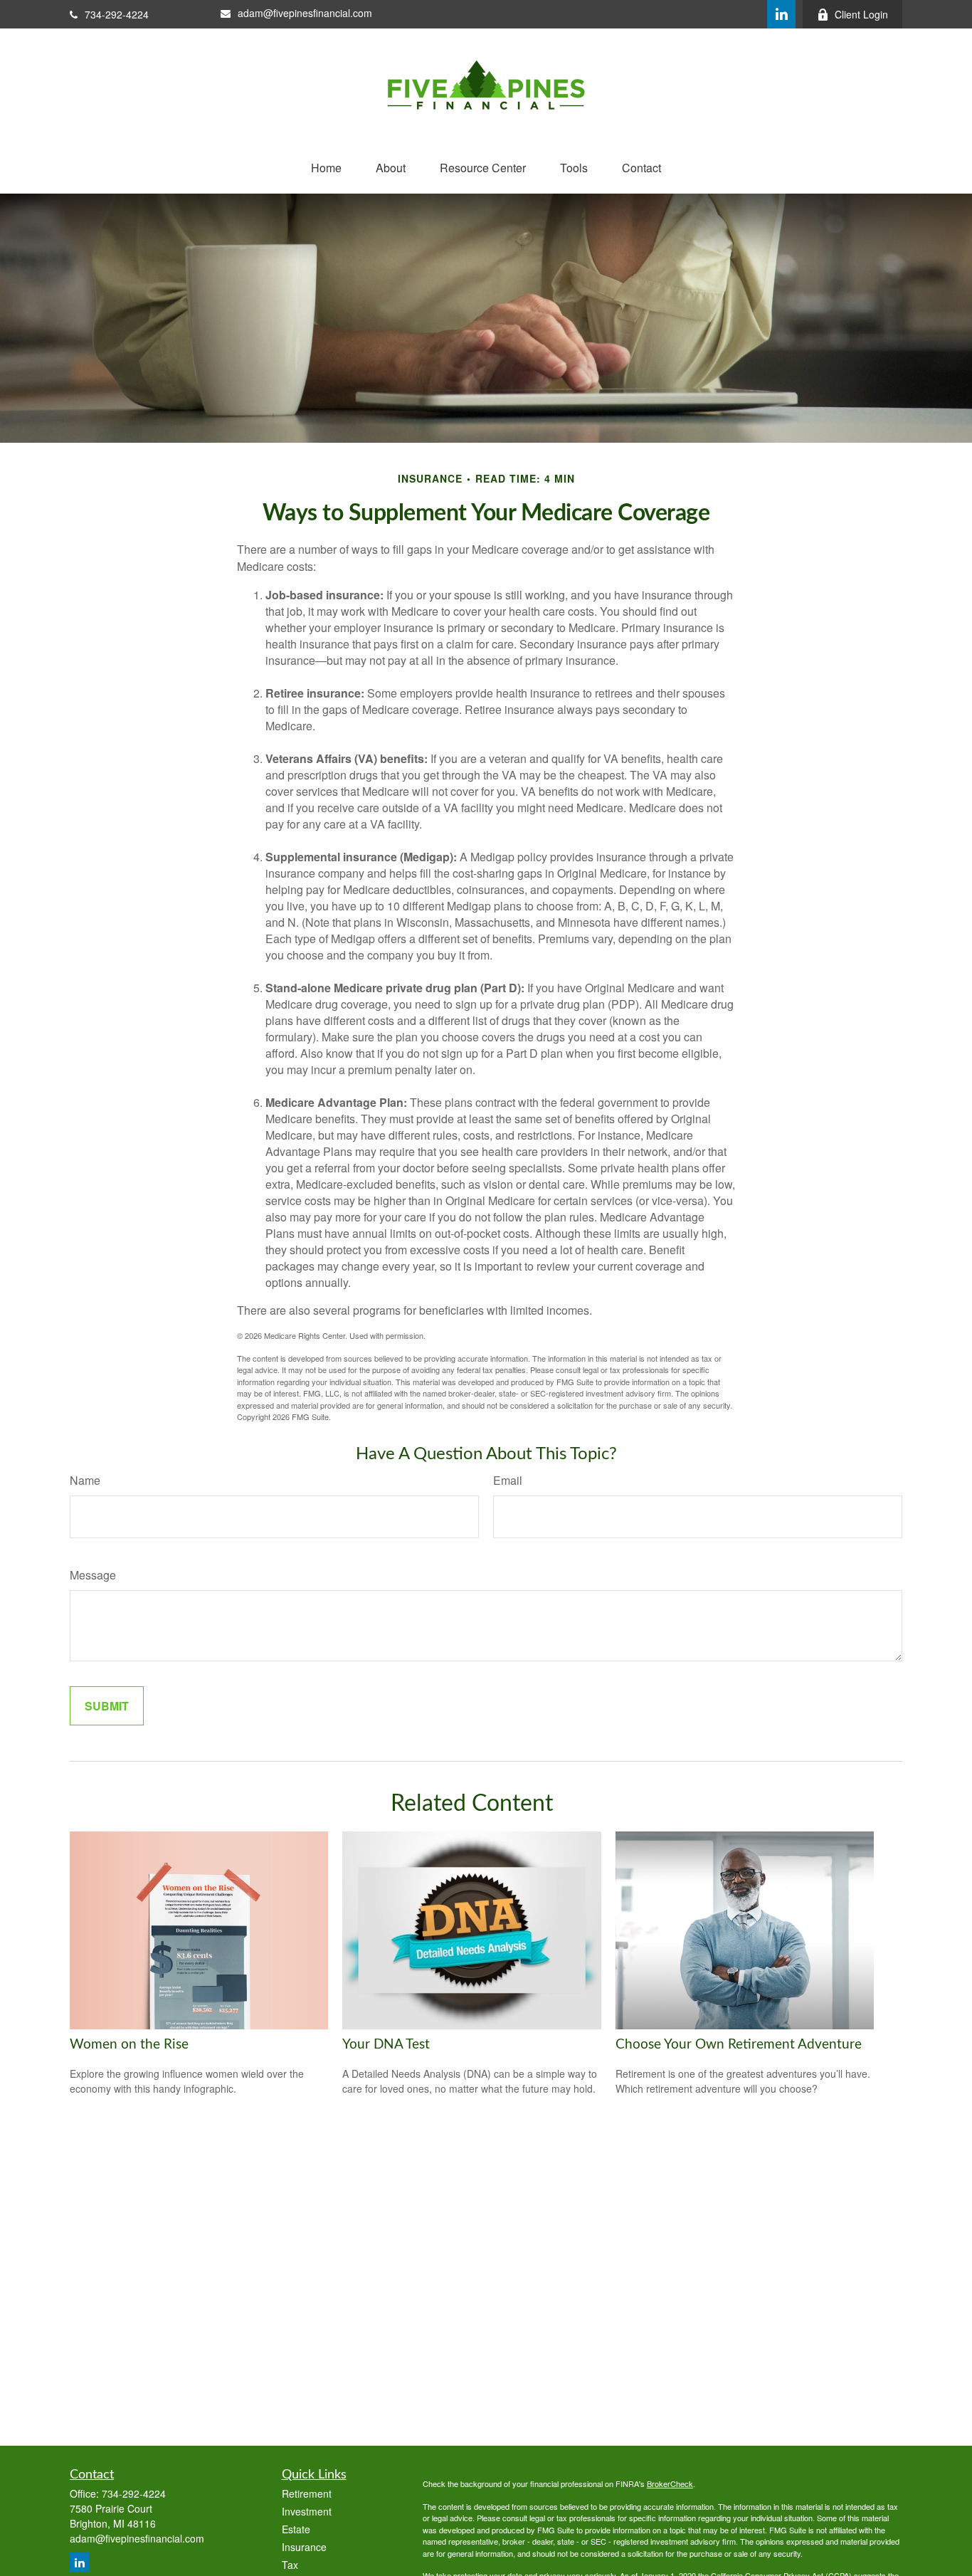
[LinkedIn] (781, 14)
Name (85, 1480)
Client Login (861, 14)
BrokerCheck (670, 2483)
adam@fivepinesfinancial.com (305, 13)
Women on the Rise (129, 2045)
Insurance (304, 2547)
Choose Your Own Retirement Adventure (739, 2045)
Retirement (307, 2493)
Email (508, 1480)
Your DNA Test (386, 2045)
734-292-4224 (117, 14)
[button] (326, 168)
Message (93, 1575)
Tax (290, 2565)
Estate (296, 2529)
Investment (307, 2511)
